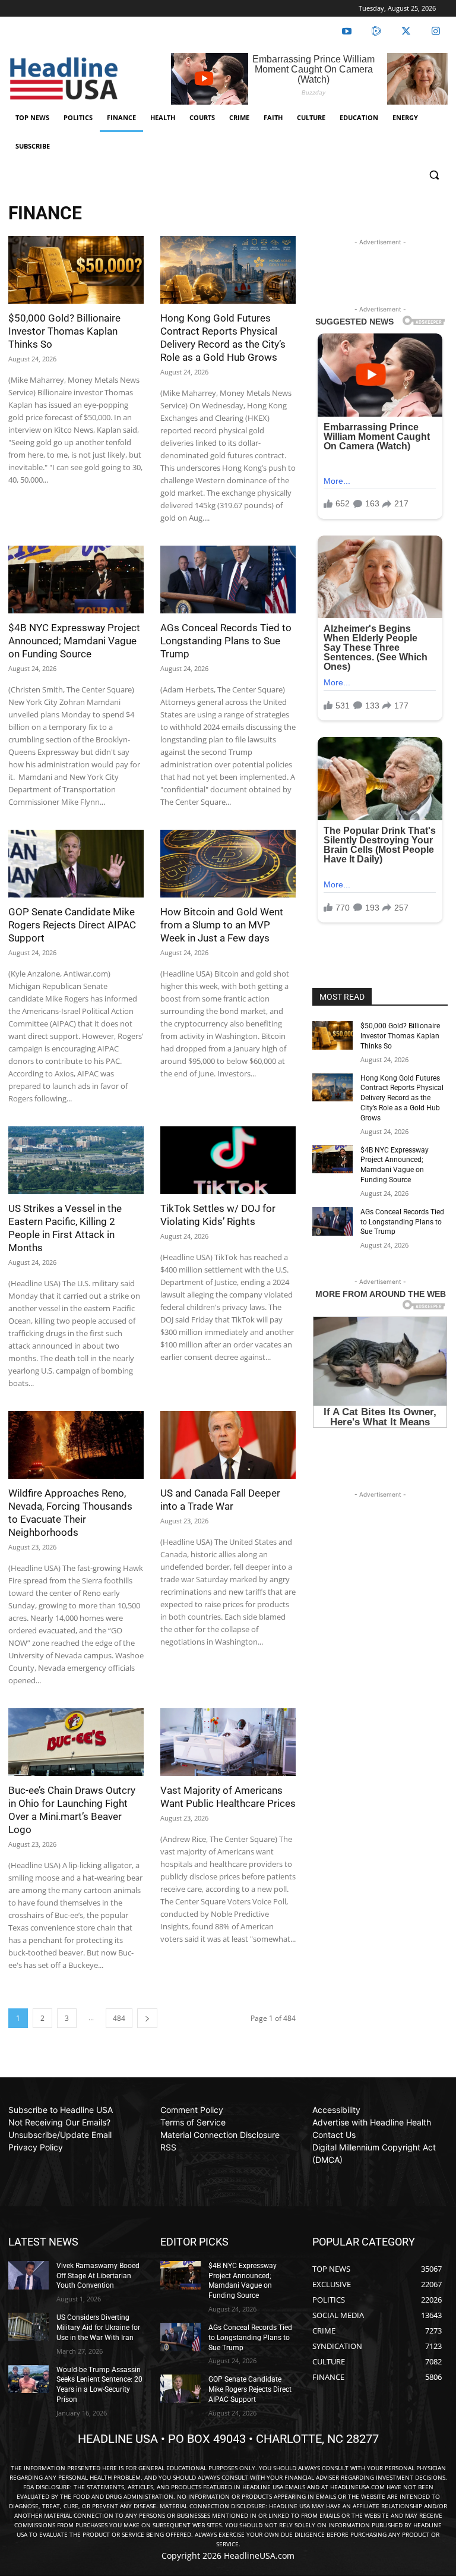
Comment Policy (192, 2110)
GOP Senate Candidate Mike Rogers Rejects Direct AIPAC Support (72, 925)
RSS (168, 2147)
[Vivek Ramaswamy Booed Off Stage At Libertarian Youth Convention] (28, 2275)
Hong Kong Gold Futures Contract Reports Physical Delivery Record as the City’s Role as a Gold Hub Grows (402, 1098)
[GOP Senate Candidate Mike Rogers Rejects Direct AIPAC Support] (76, 864)
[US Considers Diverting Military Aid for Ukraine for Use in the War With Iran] (28, 2327)
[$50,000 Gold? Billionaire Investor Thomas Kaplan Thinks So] (76, 270)
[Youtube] (347, 32)
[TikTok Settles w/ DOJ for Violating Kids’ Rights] (228, 1160)
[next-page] (147, 2018)
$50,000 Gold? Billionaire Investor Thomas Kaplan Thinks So (64, 331)
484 (119, 2018)
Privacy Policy (36, 2147)
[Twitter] (406, 32)
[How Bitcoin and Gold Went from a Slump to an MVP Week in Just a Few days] (228, 864)
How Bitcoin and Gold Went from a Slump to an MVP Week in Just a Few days (222, 925)
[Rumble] (376, 32)
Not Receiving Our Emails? (59, 2122)
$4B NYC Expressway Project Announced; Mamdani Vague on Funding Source (74, 641)
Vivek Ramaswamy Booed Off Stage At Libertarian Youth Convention (98, 2276)
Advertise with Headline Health (372, 2122)
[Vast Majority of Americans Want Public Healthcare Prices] (228, 1742)
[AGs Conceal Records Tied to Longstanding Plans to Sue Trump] (228, 580)
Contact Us (334, 2135)
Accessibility (336, 2110)
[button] (434, 175)
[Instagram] (436, 32)
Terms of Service (193, 2122)
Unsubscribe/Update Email (60, 2135)
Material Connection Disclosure (220, 2135)
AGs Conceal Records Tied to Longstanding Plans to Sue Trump (226, 641)
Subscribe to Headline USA (61, 2110)
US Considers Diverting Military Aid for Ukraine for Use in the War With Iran (98, 2328)
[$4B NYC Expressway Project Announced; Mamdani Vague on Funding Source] (76, 580)
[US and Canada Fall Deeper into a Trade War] (228, 1445)
